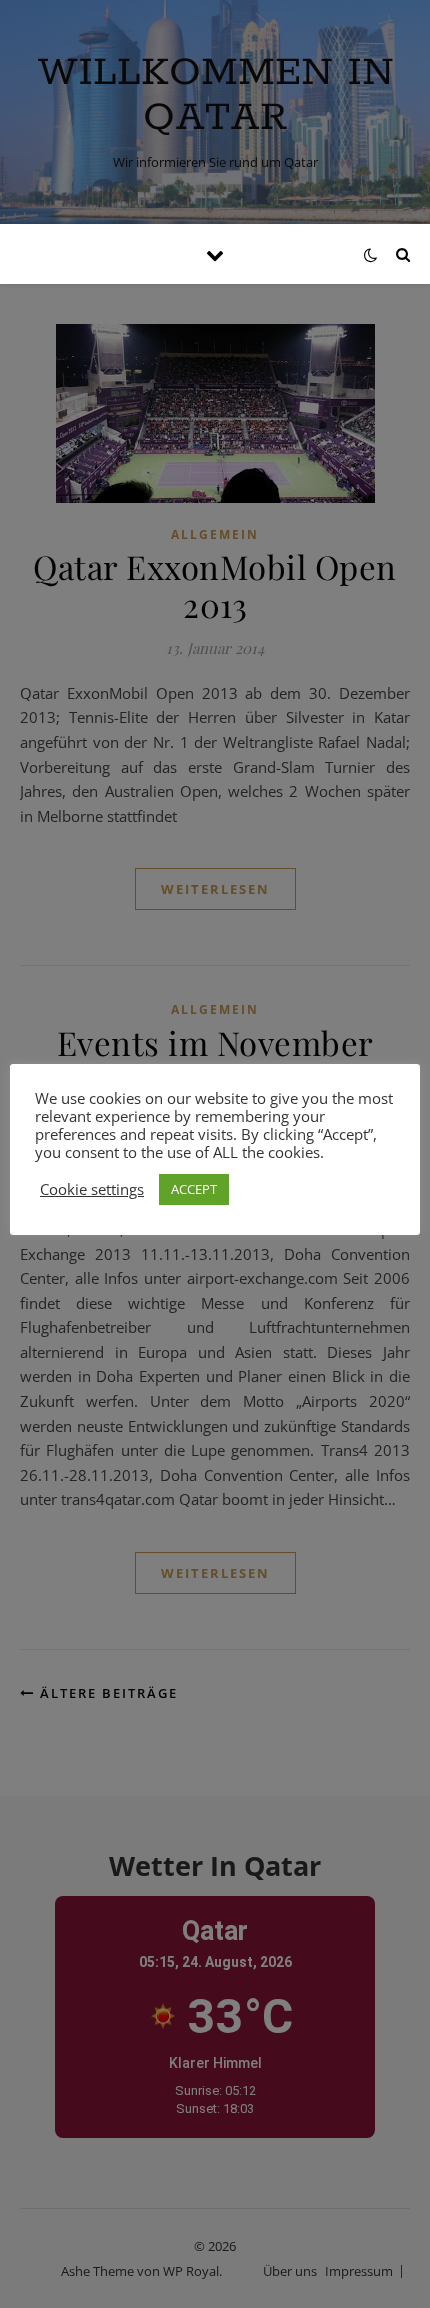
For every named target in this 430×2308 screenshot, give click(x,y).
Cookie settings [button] (92, 1189)
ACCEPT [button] (194, 1189)
